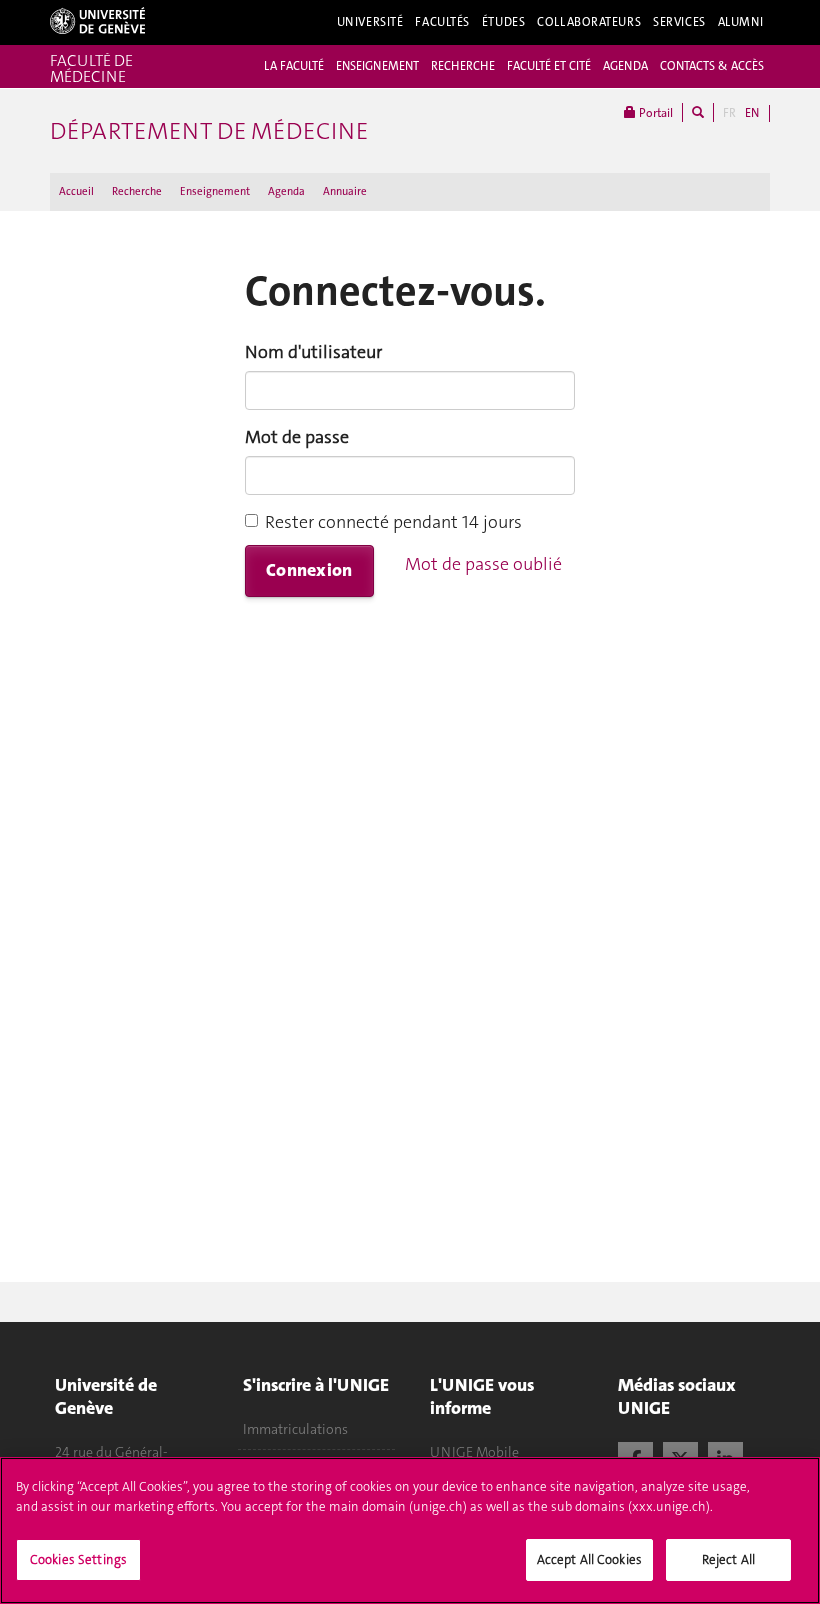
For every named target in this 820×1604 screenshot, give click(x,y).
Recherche (137, 191)
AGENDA (625, 66)
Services (679, 22)
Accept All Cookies (589, 1559)
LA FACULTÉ (294, 66)
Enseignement (215, 191)
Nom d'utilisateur (313, 352)
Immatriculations (295, 1429)
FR (729, 113)
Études (503, 22)
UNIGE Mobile (474, 1452)
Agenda (286, 191)
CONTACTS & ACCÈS (712, 66)
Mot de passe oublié (483, 564)
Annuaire (345, 191)
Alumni (741, 22)
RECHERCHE (463, 66)
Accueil (76, 191)
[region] (410, 1530)
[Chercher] (698, 112)
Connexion (309, 570)
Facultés (442, 22)
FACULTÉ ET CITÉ (549, 66)
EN (752, 113)
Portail (654, 113)
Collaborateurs (589, 22)
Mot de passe (297, 437)
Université (370, 22)
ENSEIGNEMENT (377, 66)
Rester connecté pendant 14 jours (393, 522)
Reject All (728, 1559)
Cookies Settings (78, 1559)
